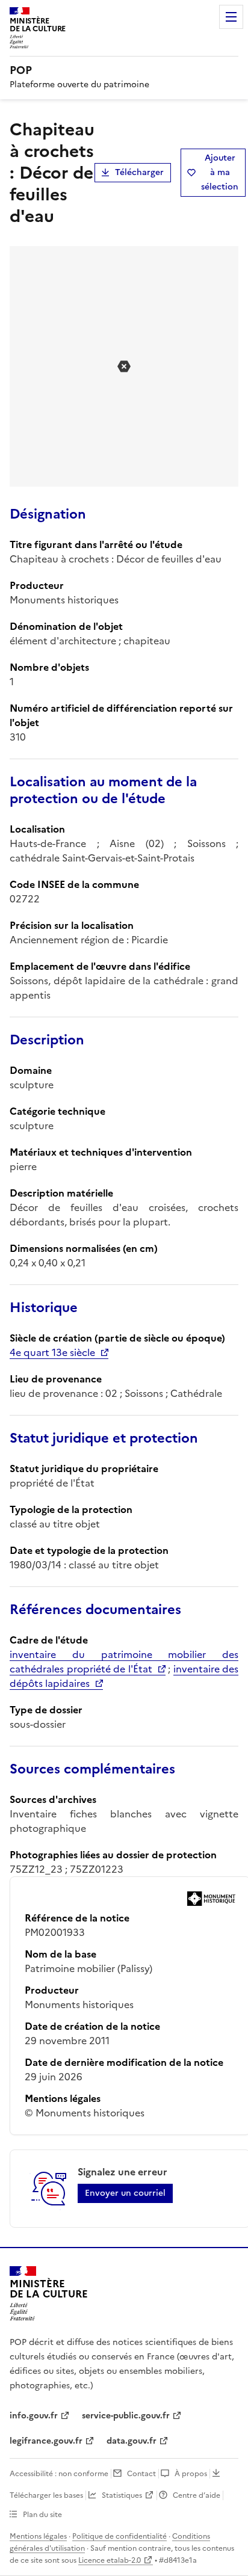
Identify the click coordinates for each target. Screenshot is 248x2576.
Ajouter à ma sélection (220, 172)
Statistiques (122, 2495)
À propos (191, 2474)
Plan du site (42, 2515)
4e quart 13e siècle (52, 1352)
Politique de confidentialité (119, 2536)
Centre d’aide (197, 2495)
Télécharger (139, 172)
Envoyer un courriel (125, 2193)
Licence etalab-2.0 (110, 2560)
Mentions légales (38, 2536)
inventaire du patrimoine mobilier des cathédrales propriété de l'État (124, 1662)
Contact (141, 2474)
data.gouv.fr (132, 2441)
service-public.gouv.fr (126, 2416)
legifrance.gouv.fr (46, 2441)
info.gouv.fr (34, 2416)
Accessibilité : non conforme (59, 2474)
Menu (231, 17)
